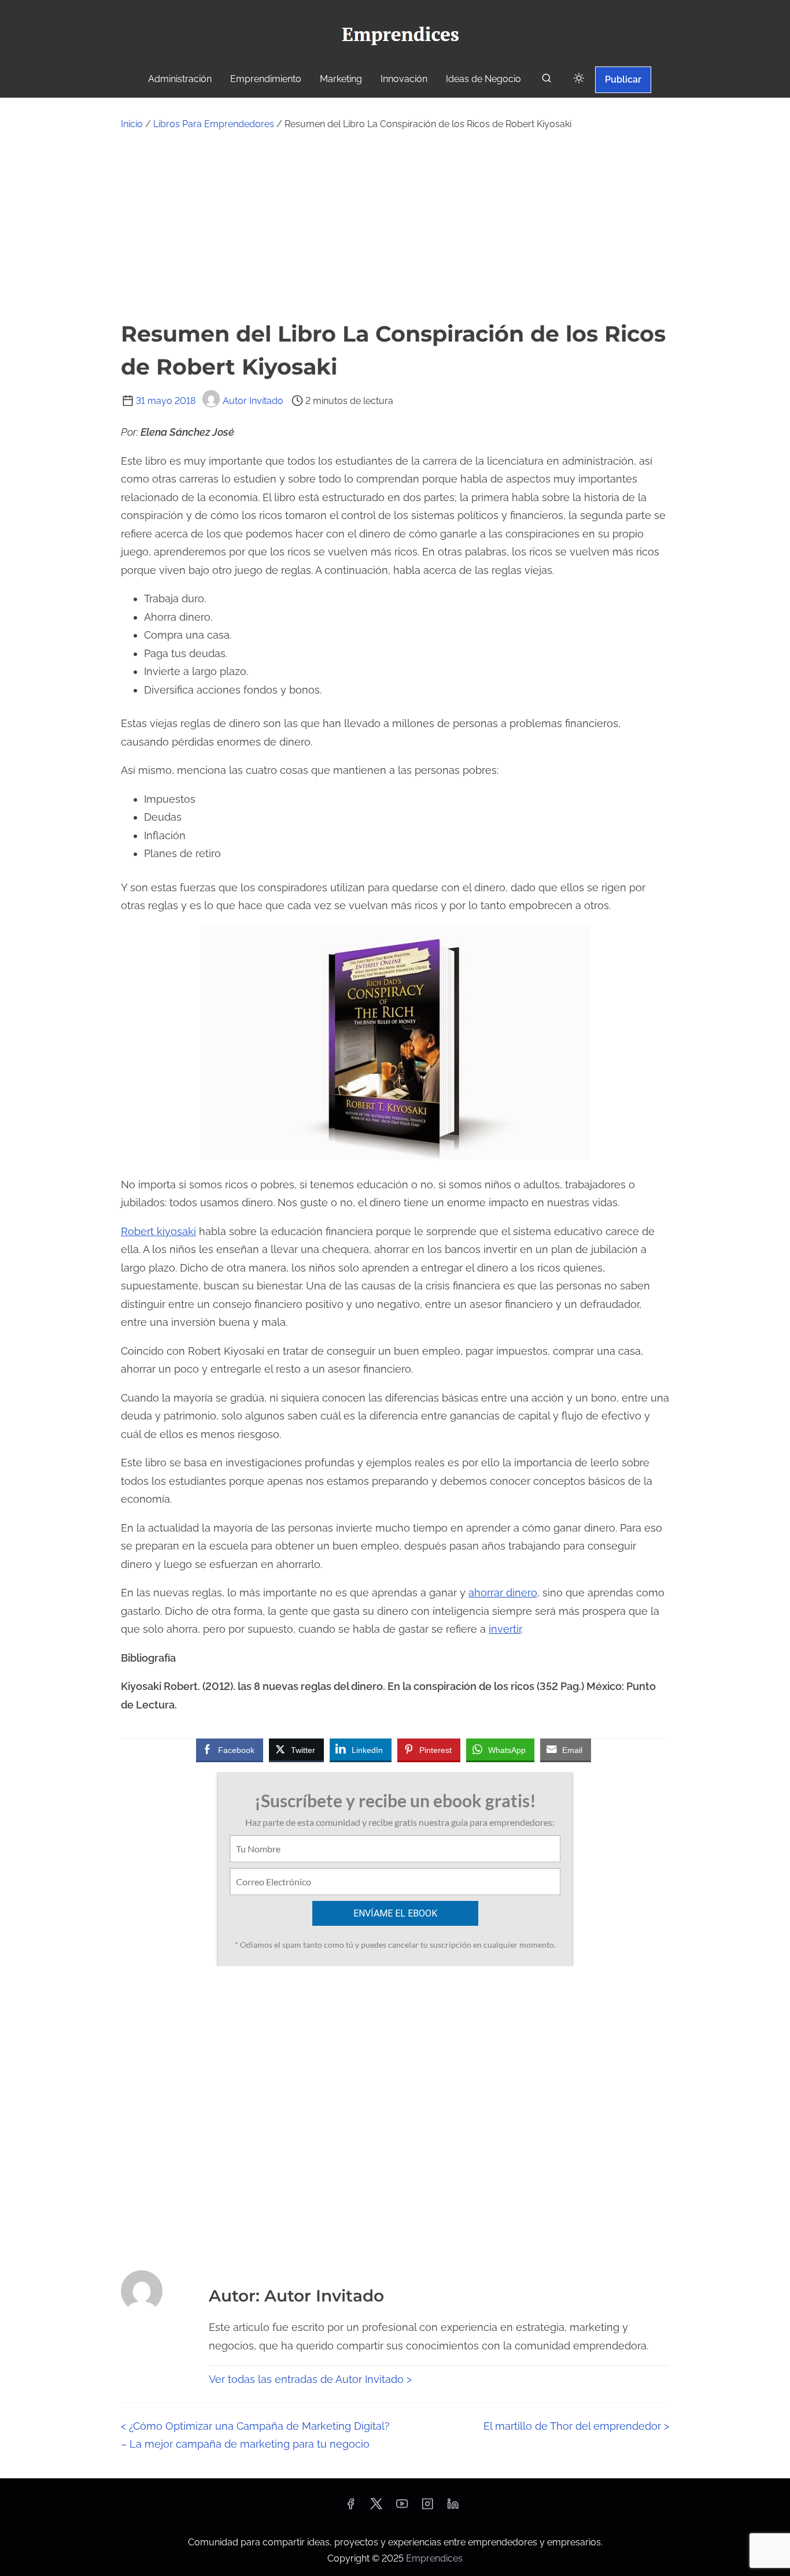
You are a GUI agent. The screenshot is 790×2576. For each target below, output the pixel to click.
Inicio (132, 124)
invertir (505, 1629)
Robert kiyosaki (158, 1231)
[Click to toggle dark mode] (579, 79)
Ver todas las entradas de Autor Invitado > (310, 2379)
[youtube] (402, 2508)
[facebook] (350, 2508)
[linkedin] (453, 2508)
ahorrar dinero (503, 1593)
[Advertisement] (395, 225)
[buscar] (547, 81)
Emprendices (434, 2558)
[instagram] (427, 2508)
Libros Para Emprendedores (214, 124)
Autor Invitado (253, 401)
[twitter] (376, 2508)
